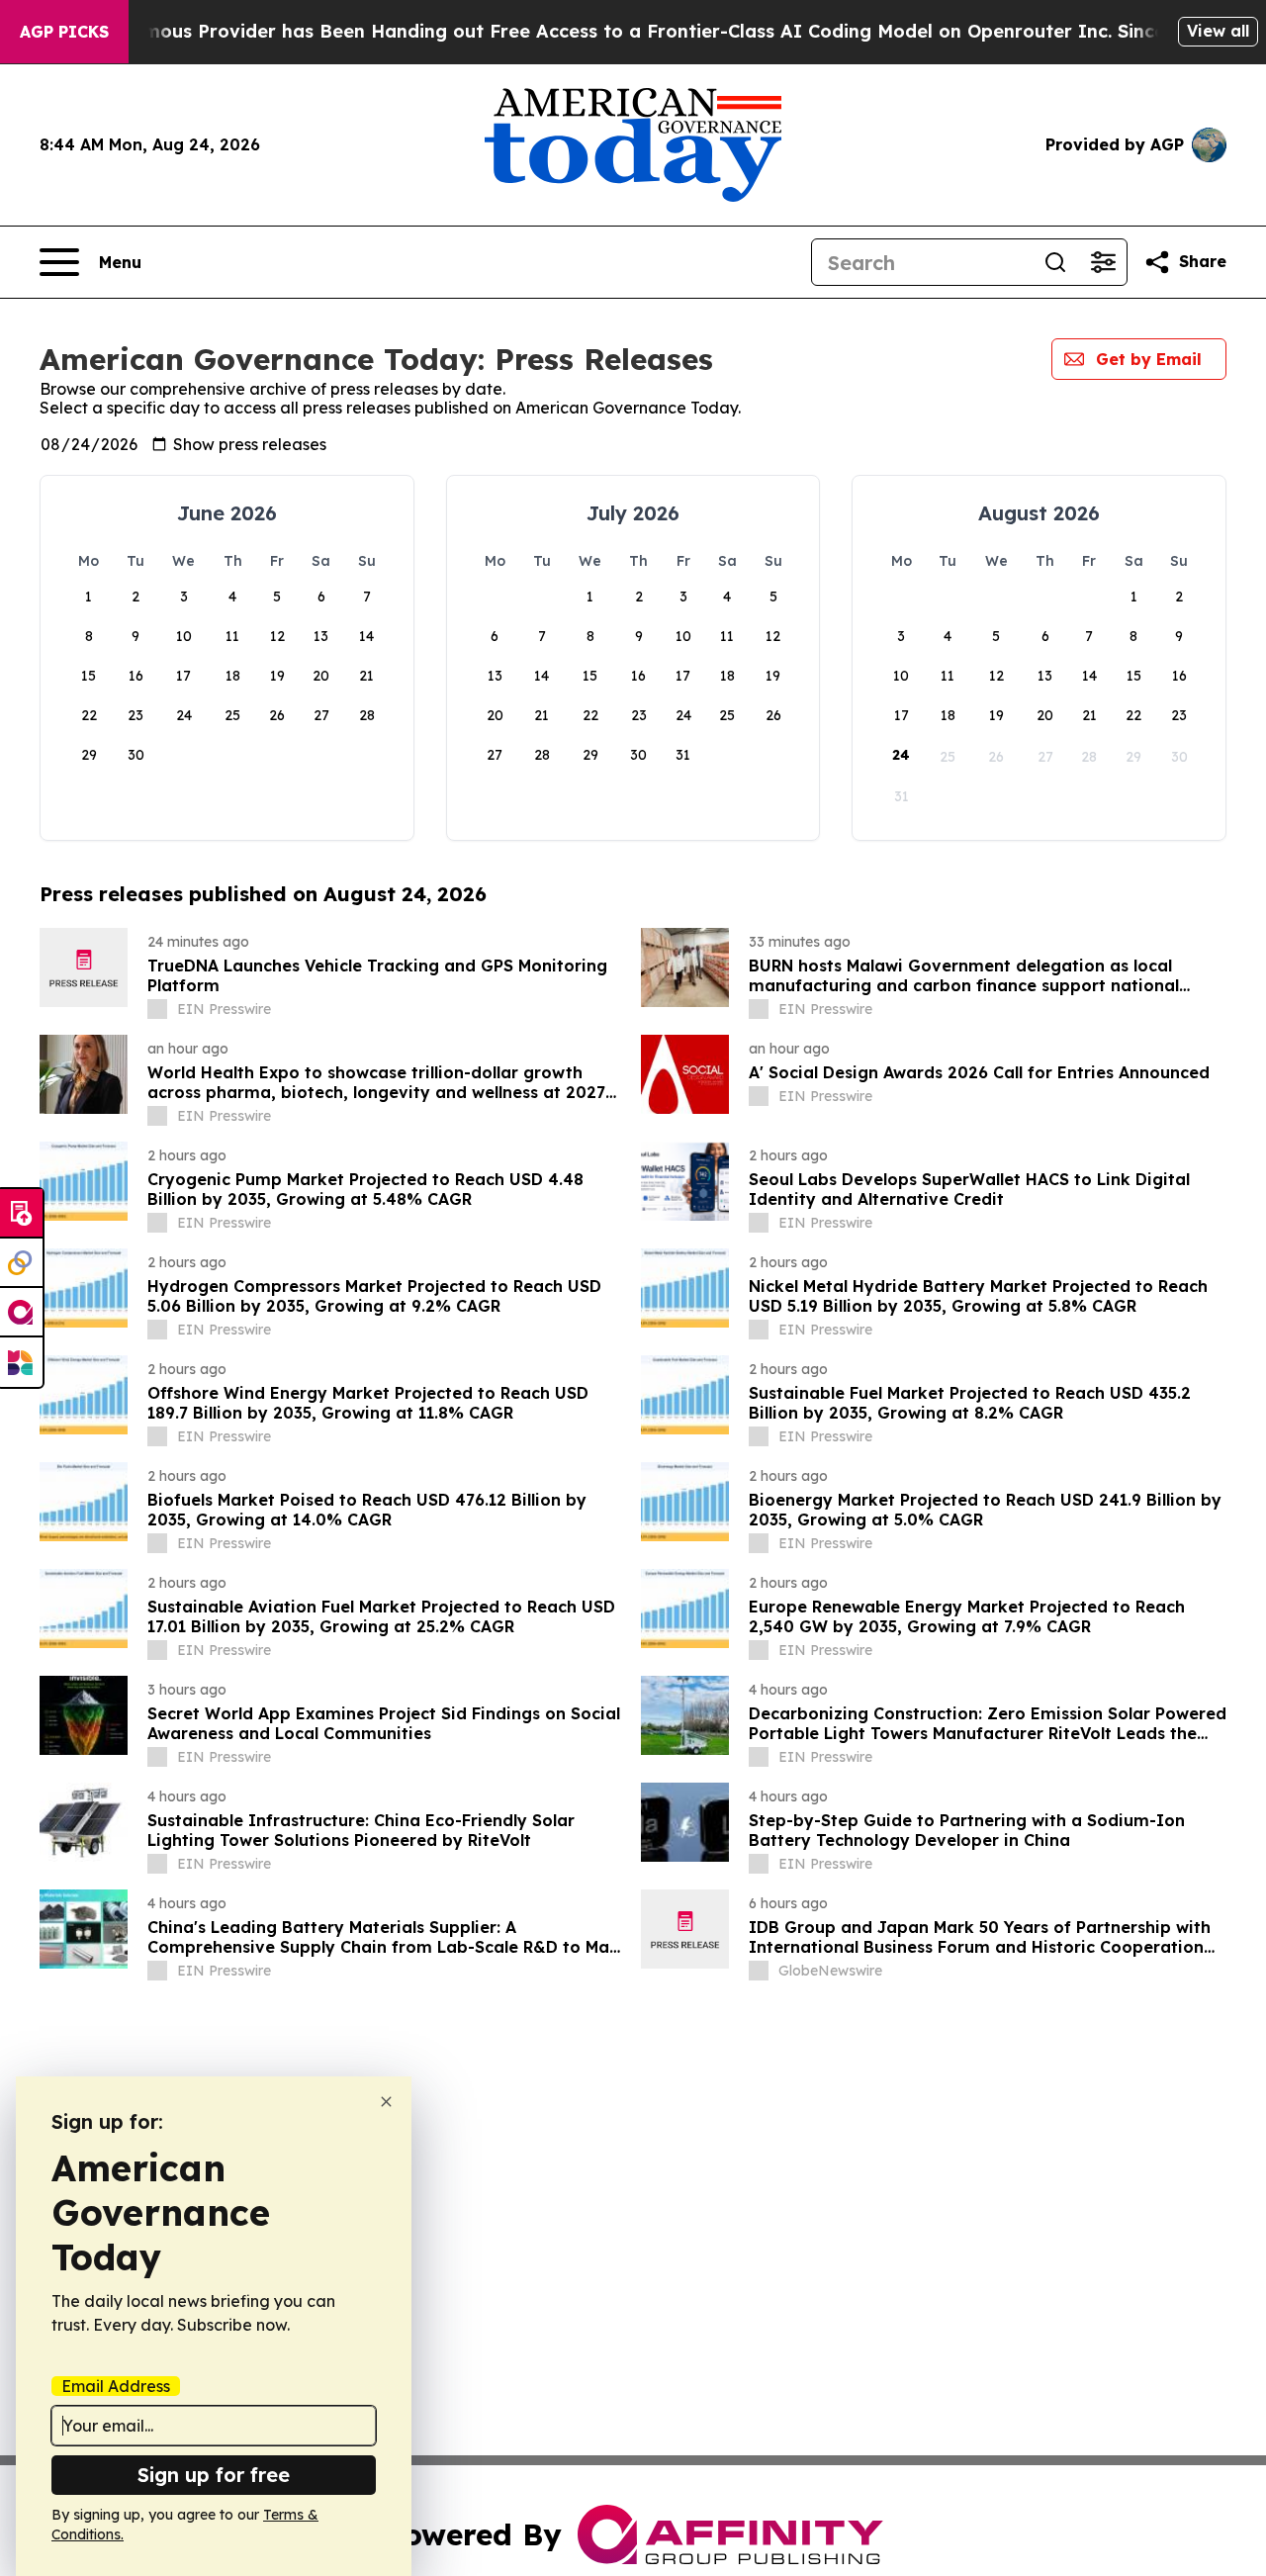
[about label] (157, 1009)
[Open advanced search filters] (1103, 262)
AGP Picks (64, 32)
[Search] (1055, 262)
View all (1218, 31)
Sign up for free (214, 2475)
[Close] (386, 2102)
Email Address (116, 2386)
